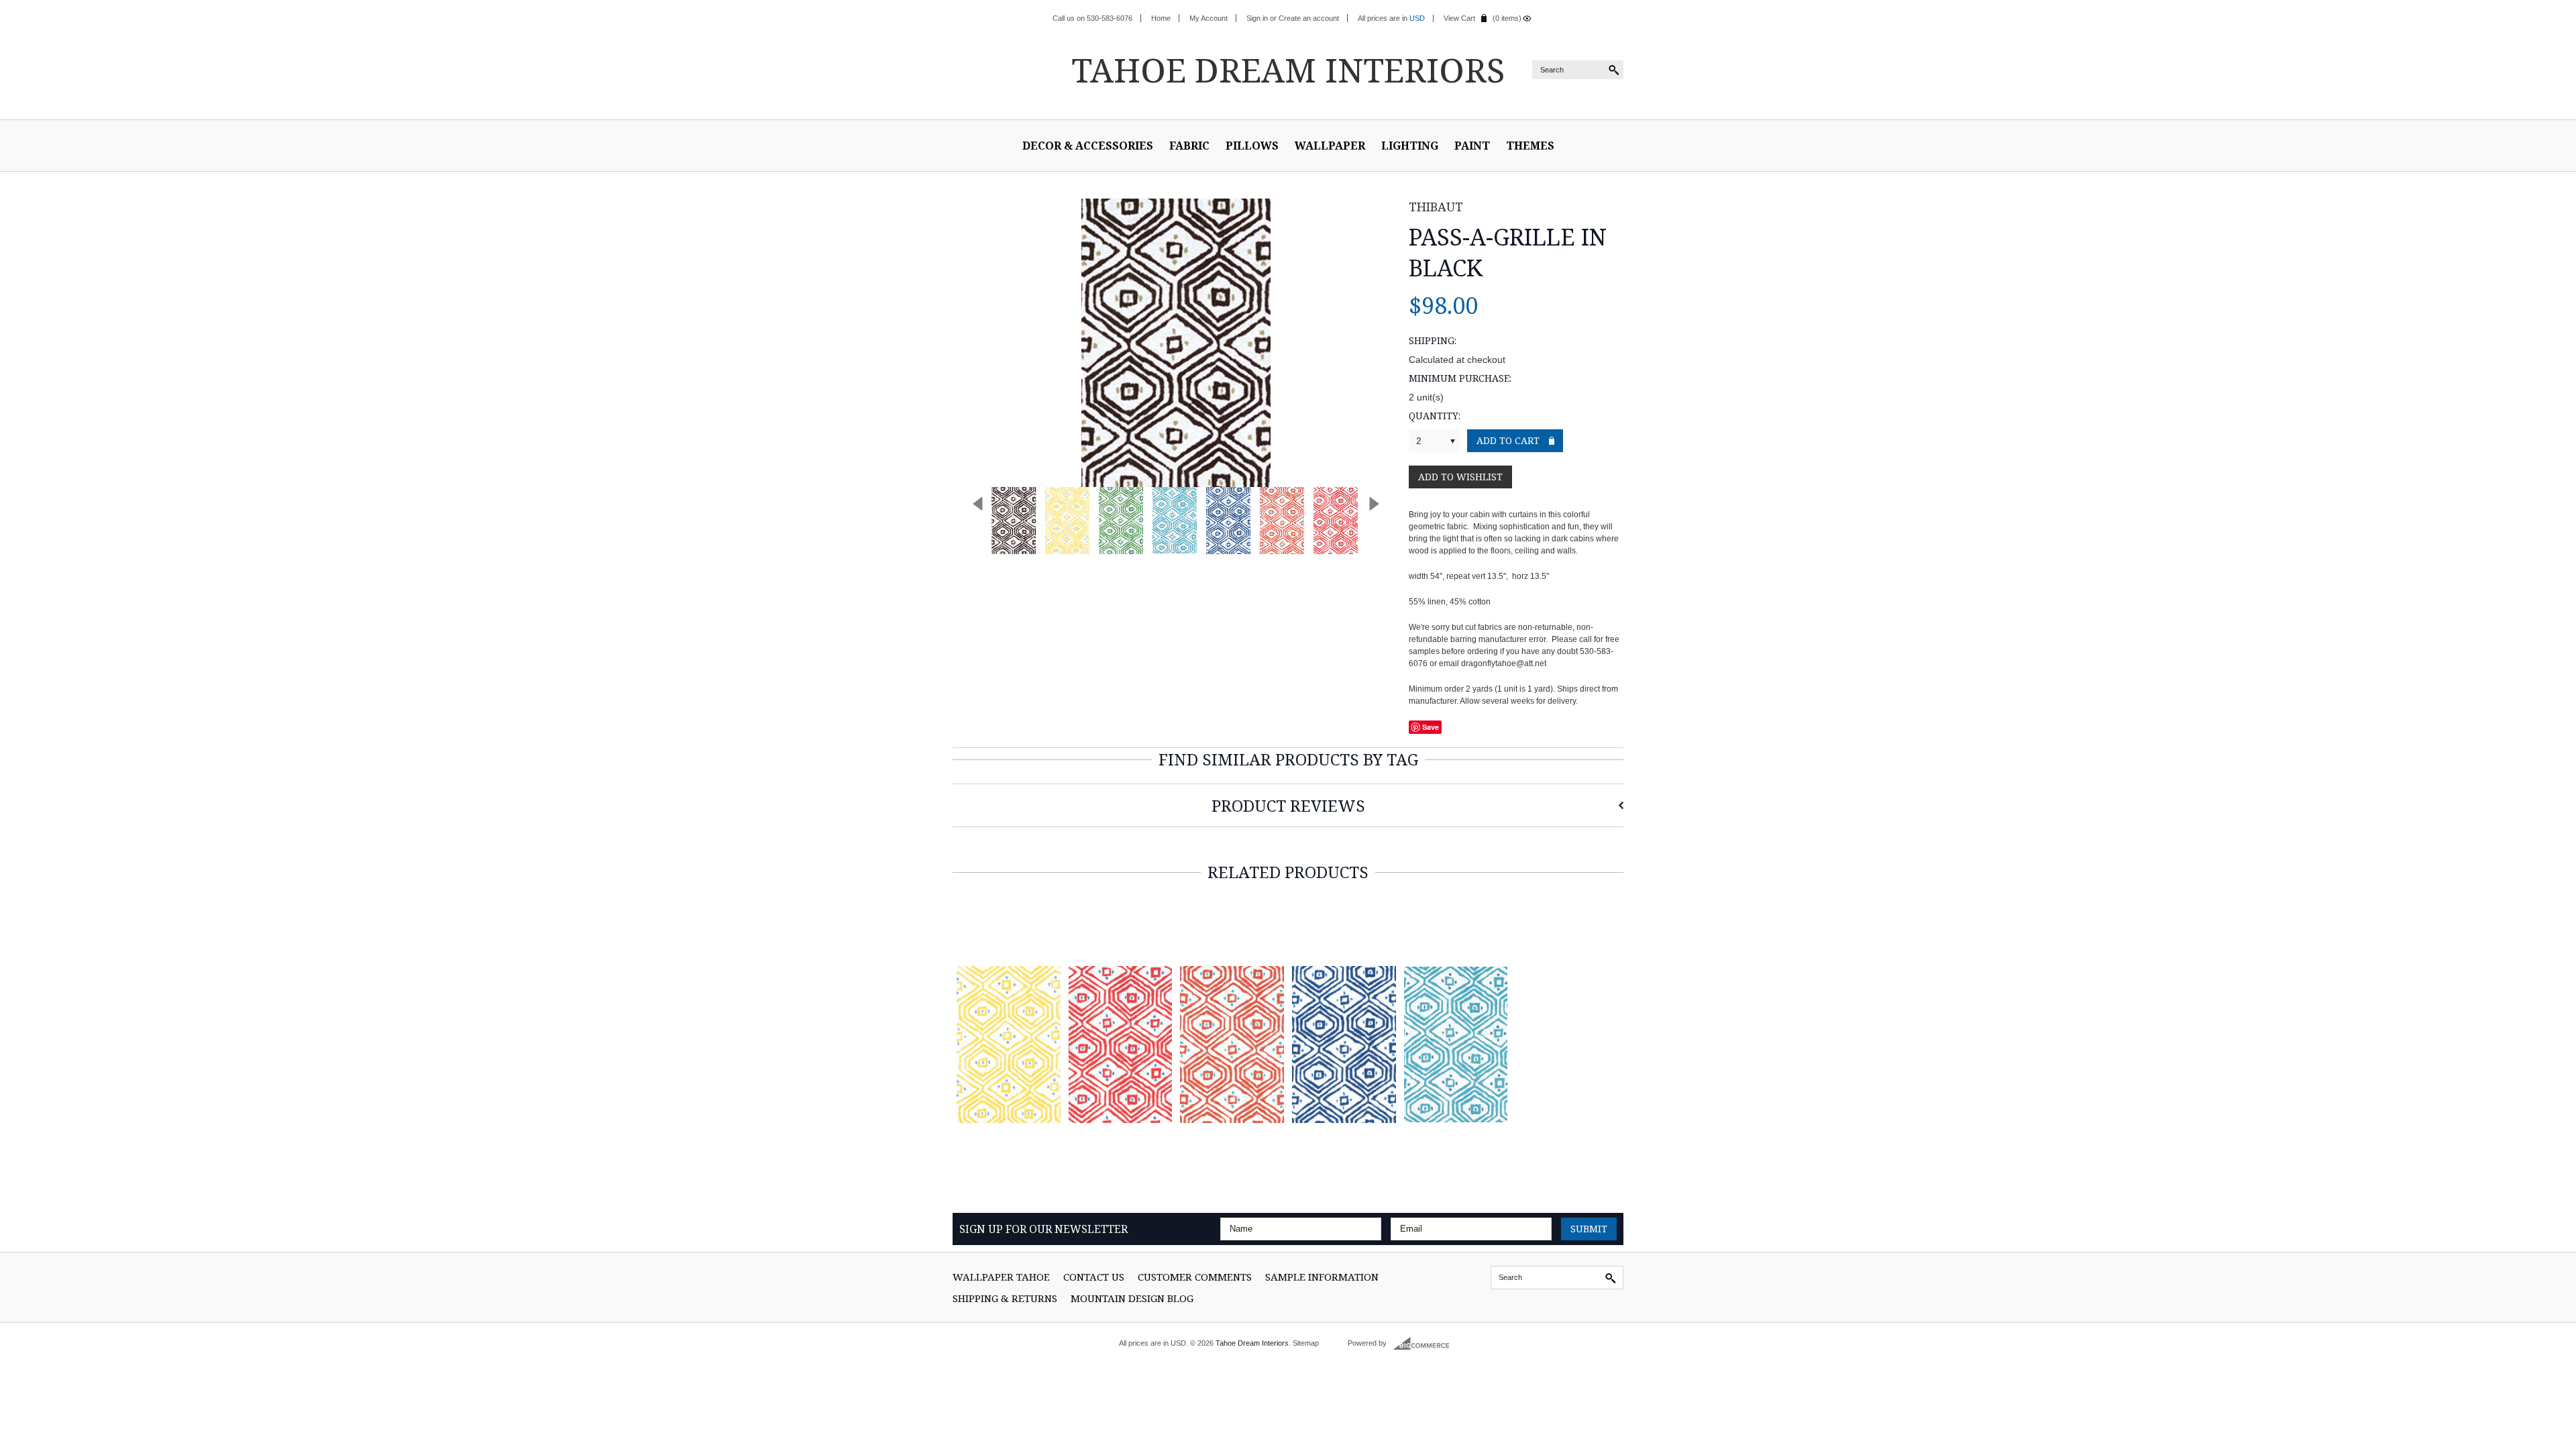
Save (1431, 727)
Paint (1472, 146)
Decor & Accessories (1088, 146)
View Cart (1459, 18)
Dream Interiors (1288, 70)
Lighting (1410, 146)
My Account (1209, 18)
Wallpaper (1330, 146)
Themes (1530, 146)
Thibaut (1436, 207)
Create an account (1309, 18)
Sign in (1257, 18)
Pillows (1252, 146)
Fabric (1189, 146)
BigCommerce (1425, 1344)
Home (1161, 18)
